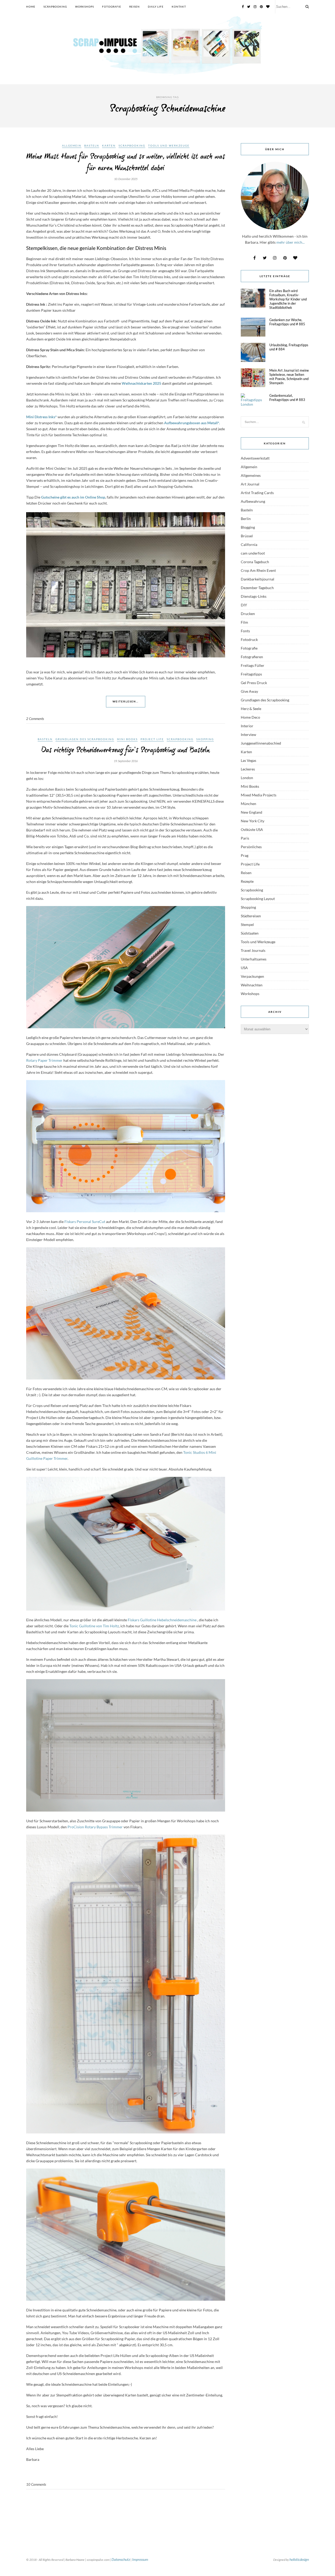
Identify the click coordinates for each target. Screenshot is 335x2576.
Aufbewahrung (253, 501)
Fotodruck (249, 639)
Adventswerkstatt (255, 458)
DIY (244, 605)
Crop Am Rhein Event (258, 570)
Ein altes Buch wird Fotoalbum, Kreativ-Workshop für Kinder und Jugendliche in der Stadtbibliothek (288, 299)
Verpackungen (252, 976)
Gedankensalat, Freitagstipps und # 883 (287, 398)
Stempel (247, 924)
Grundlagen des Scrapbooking (85, 739)
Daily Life (156, 7)
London (247, 778)
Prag (245, 855)
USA (244, 968)
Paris (245, 838)
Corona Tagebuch (255, 562)
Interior (247, 726)
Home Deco (250, 717)
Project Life (152, 739)
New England (252, 812)
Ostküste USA (252, 829)
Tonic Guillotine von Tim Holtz (94, 1626)
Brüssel (247, 536)
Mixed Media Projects (259, 795)
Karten (109, 146)
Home (31, 7)
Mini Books (127, 739)
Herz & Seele (251, 709)
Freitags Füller (253, 665)
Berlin (246, 519)
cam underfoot (253, 553)
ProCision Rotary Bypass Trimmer (95, 1827)
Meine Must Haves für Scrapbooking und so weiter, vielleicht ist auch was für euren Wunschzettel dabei (126, 163)
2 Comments (35, 719)
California (249, 544)
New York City (253, 821)
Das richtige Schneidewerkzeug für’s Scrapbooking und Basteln (126, 750)
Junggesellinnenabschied (261, 743)
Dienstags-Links (254, 596)
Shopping (205, 739)
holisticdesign (299, 2559)
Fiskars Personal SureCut (85, 1222)
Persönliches (251, 847)
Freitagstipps (251, 674)
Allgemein (72, 146)
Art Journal (250, 484)
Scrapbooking (55, 7)
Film (244, 622)
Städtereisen (251, 916)
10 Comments (36, 2484)
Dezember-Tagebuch (257, 588)
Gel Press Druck (254, 683)
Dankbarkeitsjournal (258, 579)
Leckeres (248, 769)
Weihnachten (252, 985)
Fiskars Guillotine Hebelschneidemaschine (162, 1620)
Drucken (248, 614)
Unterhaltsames (254, 959)
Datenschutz (121, 2559)
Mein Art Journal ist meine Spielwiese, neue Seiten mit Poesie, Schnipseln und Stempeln (289, 377)
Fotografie (112, 7)
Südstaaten (250, 933)
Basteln (92, 146)
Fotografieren (252, 657)
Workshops (85, 7)
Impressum (140, 2559)
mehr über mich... (291, 242)
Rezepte (247, 881)
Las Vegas (249, 760)
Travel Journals (253, 950)
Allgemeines (251, 475)
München (249, 804)
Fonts (245, 631)
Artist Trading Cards (257, 493)
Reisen (135, 7)
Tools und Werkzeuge (169, 146)
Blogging (248, 527)
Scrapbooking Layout (258, 899)
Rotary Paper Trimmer (45, 1060)
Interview (249, 734)
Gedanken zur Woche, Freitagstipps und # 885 (287, 322)
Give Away (249, 691)
